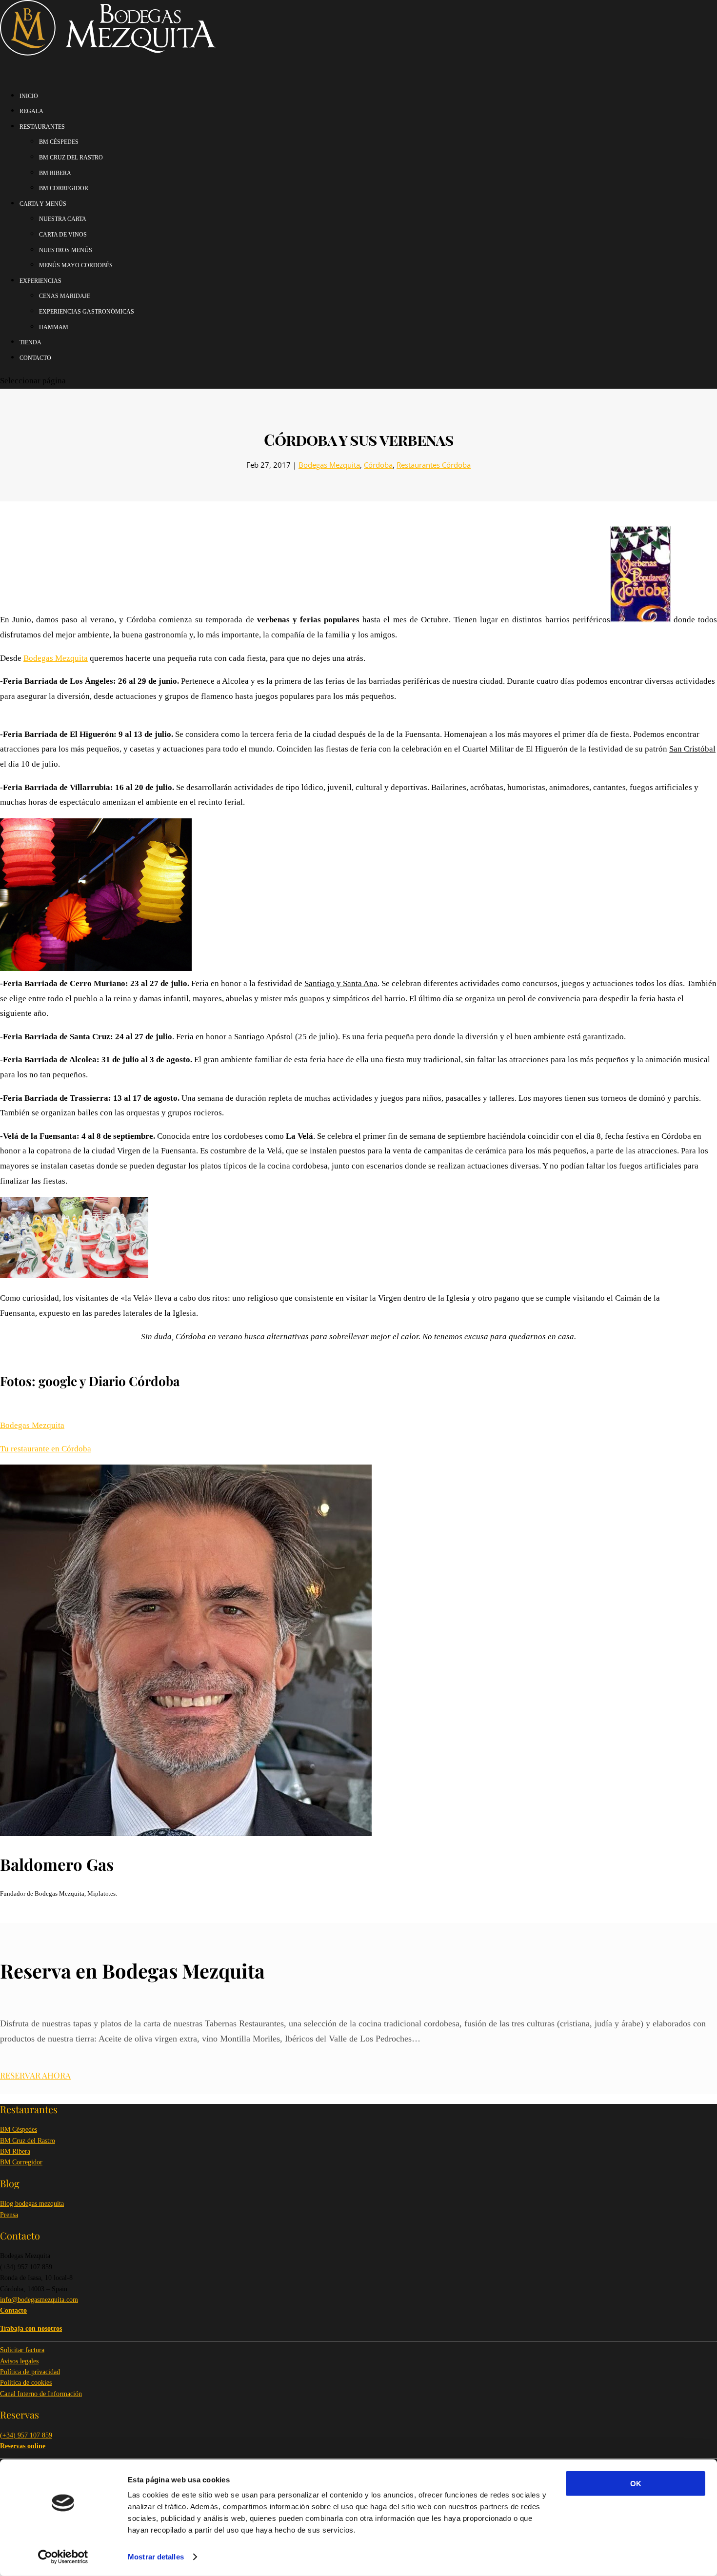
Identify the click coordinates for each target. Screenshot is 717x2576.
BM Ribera (15, 2151)
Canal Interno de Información (41, 2394)
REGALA (31, 111)
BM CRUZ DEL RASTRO (71, 158)
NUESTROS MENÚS (66, 250)
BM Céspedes (19, 2130)
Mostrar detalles (156, 2557)
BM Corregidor (21, 2162)
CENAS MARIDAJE (65, 296)
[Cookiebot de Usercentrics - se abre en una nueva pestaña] (63, 2557)
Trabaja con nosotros (31, 2328)
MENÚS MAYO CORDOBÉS (76, 265)
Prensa (9, 2215)
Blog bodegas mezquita (32, 2204)
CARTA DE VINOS (63, 235)
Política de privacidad (30, 2372)
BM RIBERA (55, 173)
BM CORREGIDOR (64, 188)
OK (636, 2484)
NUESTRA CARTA (63, 219)
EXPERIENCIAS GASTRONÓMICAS (87, 312)
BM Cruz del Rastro (28, 2141)
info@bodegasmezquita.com (39, 2300)
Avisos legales (19, 2361)
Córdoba (378, 465)
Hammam (54, 327)
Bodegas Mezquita (329, 465)
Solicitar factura (22, 2350)
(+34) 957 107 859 (26, 2435)
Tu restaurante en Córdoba (46, 1449)
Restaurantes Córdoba (434, 465)
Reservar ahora (35, 2075)
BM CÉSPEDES (59, 142)
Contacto (35, 358)
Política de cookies (26, 2383)
